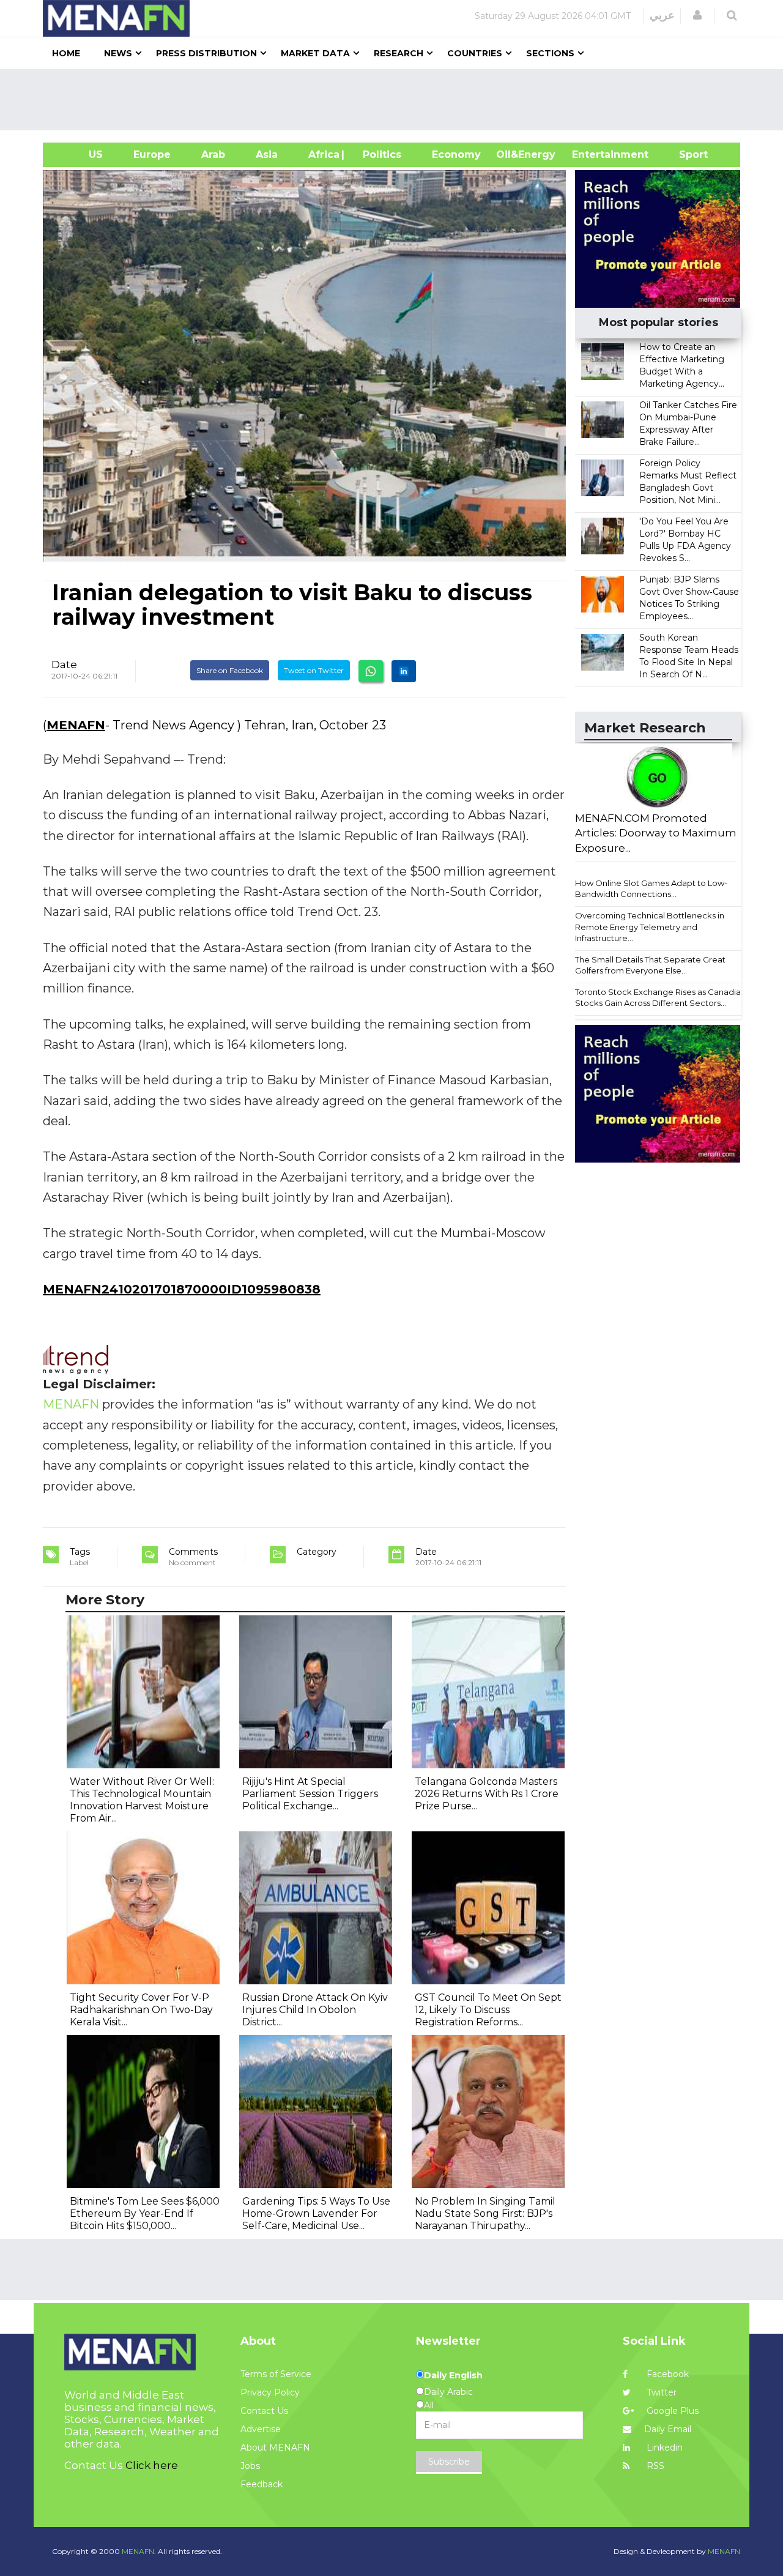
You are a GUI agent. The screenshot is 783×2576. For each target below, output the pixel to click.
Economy (456, 154)
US (80, 154)
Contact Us (264, 2411)
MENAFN (76, 725)
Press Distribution (206, 53)
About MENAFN (275, 2448)
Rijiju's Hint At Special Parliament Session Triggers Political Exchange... (310, 1794)
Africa (322, 154)
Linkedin (663, 2448)
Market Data (315, 53)
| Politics (379, 154)
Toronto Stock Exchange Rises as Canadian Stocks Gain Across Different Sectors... (660, 998)
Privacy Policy (270, 2392)
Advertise (261, 2429)
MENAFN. (139, 2551)
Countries (475, 53)
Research (399, 53)
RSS (654, 2466)
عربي (662, 15)
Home (66, 53)
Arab (213, 154)
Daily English (453, 2375)
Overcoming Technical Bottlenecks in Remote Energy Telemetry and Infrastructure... (650, 927)
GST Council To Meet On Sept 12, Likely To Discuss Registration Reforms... (488, 2010)
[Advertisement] (396, 100)
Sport (686, 154)
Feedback (262, 2484)
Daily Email (668, 2429)
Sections (550, 53)
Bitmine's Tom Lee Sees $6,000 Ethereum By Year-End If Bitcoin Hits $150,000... (145, 2213)
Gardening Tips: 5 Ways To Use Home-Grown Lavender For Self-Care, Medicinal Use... (316, 2213)
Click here (152, 2465)
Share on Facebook (230, 670)
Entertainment (592, 154)
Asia (267, 154)
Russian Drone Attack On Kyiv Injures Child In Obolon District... (315, 2010)
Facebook (666, 2374)
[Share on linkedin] (404, 671)
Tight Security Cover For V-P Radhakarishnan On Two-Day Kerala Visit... (141, 2010)
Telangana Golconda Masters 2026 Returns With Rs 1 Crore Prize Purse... (487, 1794)
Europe (152, 154)
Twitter (660, 2392)
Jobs (250, 2466)
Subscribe (449, 2462)
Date (64, 664)
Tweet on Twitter (314, 670)
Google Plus (671, 2411)
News (118, 53)
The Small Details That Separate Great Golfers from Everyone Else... (650, 965)
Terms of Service (276, 2374)
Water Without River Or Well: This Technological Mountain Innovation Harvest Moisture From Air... (142, 1800)
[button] (697, 15)
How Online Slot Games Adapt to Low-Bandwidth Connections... (651, 889)
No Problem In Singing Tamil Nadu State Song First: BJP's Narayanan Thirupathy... (485, 2213)
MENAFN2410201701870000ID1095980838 (182, 1289)
